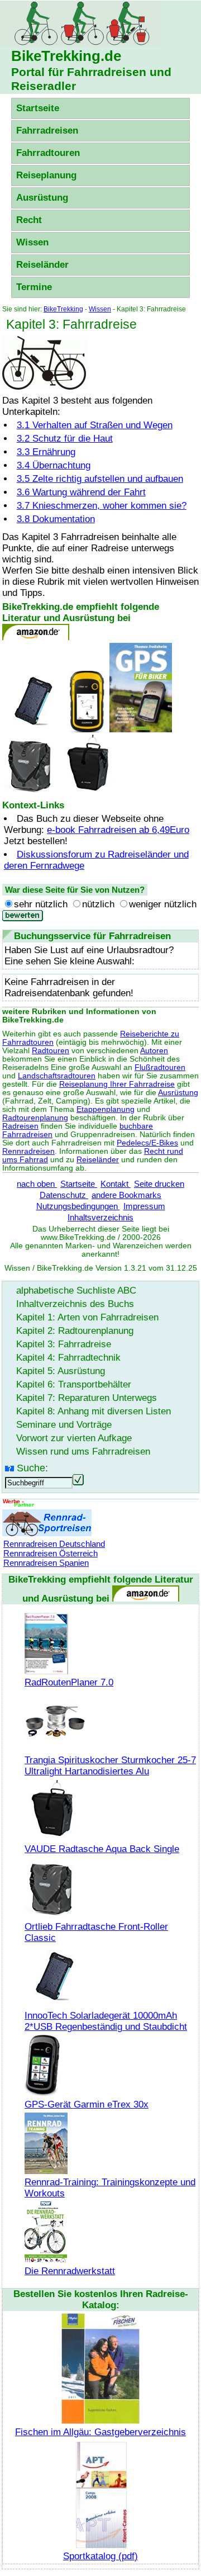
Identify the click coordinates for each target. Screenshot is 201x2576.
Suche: (32, 1468)
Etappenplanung (106, 1109)
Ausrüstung (42, 198)
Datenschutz (64, 1195)
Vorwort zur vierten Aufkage (74, 1438)
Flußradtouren (160, 1067)
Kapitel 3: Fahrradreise (64, 1344)
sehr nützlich (41, 904)
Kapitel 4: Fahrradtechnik (68, 1358)
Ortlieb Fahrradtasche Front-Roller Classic (96, 1932)
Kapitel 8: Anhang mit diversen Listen (94, 1411)
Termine (34, 287)
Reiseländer (42, 265)
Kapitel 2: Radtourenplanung (75, 1331)
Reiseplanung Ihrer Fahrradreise (117, 1084)
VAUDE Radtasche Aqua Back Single (102, 1849)
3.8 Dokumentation (56, 519)
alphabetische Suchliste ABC (76, 1291)
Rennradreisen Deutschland (54, 1544)
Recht (29, 220)
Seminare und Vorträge (64, 1425)
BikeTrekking (63, 309)
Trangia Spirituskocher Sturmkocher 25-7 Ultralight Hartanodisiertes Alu (110, 1766)
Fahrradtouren (48, 153)
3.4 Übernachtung (54, 465)
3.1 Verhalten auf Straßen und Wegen (95, 425)
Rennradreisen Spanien (46, 1563)
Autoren (154, 1051)
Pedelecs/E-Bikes (147, 1143)
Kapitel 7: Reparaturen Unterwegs (87, 1398)
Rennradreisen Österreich (51, 1553)
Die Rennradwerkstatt (70, 2271)
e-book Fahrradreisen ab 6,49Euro (118, 830)
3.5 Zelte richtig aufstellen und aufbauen (100, 479)
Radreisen (20, 1126)
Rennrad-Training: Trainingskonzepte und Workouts (110, 2188)
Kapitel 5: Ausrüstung (61, 1371)
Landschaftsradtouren (57, 1076)
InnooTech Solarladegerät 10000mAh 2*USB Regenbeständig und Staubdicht (106, 2021)
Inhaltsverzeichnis (100, 1217)
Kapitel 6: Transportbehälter (74, 1384)
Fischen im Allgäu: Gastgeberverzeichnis (100, 2432)
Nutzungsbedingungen (78, 1206)
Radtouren (51, 1051)
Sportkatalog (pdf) (100, 2556)
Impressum (144, 1206)
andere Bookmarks (126, 1195)
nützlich (98, 904)
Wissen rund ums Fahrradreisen (83, 1452)
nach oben (37, 1184)
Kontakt (116, 1184)
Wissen (32, 242)
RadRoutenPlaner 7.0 (69, 1682)
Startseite (38, 108)
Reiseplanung (46, 175)
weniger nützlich (163, 904)
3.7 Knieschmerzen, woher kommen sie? (102, 506)
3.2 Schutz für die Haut (65, 439)
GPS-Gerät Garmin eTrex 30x (87, 2104)
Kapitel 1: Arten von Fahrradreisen (87, 1317)
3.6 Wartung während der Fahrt (81, 492)
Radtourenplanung (35, 1118)
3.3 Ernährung (46, 452)
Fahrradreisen (47, 131)
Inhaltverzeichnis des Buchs (75, 1304)
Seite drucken (159, 1184)
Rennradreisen (28, 1151)
